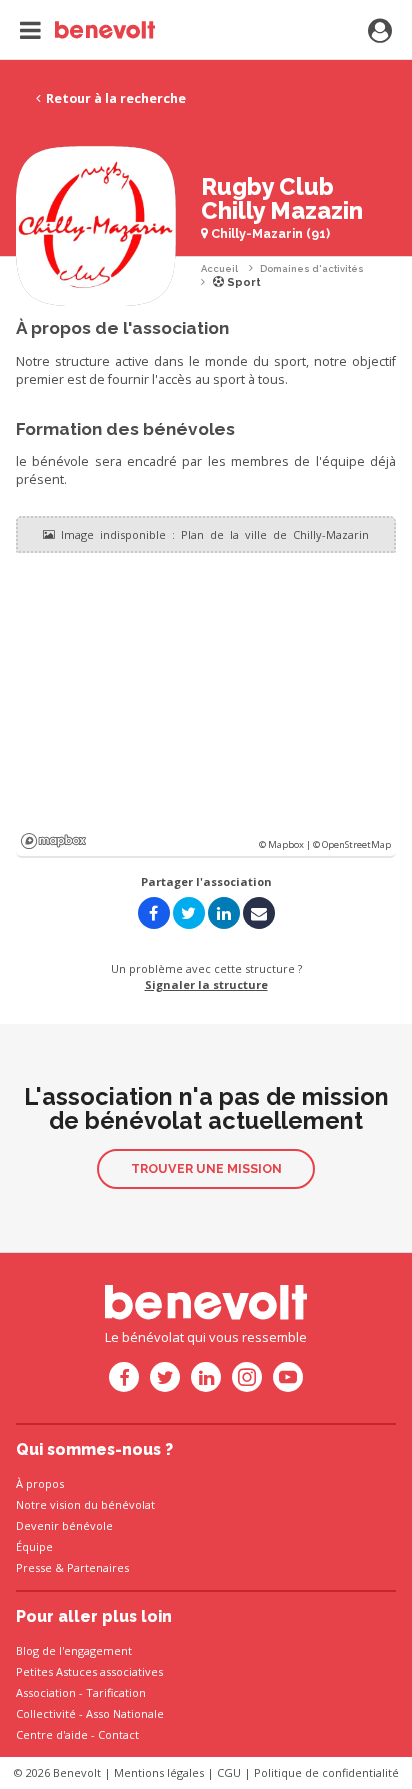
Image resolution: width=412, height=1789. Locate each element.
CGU (229, 1772)
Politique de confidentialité (326, 1772)
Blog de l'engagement (74, 1650)
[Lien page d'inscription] (380, 32)
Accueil (219, 268)
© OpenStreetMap (352, 844)
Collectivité (46, 1713)
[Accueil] (87, 30)
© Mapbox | (286, 844)
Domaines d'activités (312, 268)
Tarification (116, 1692)
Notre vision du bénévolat (85, 1504)
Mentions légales (159, 1772)
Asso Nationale (125, 1713)
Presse (34, 1567)
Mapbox (53, 841)
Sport (242, 282)
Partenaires (98, 1567)
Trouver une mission (206, 1168)
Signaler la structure (206, 984)
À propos (40, 1483)
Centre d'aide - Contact (77, 1734)
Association (46, 1692)
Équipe (34, 1546)
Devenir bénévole (64, 1525)
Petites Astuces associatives (89, 1671)
